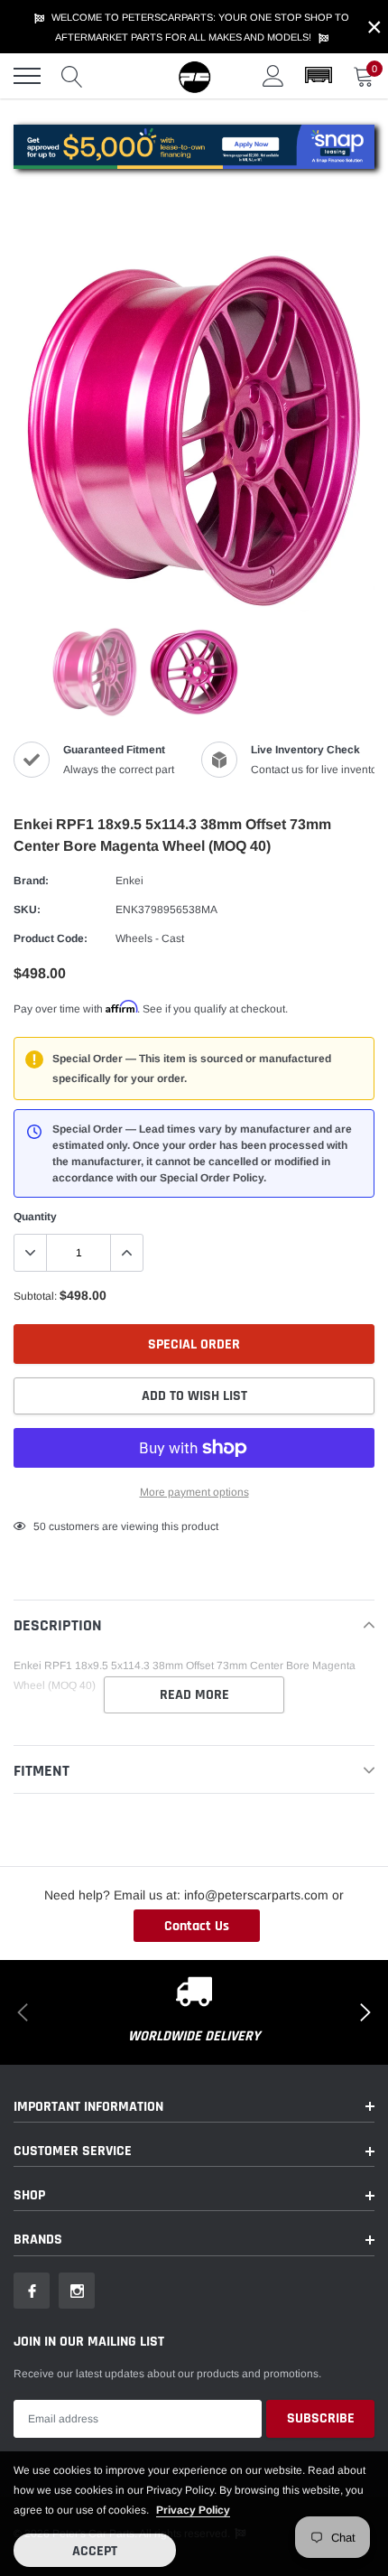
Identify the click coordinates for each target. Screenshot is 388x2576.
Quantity (35, 1217)
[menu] (27, 76)
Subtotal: (35, 1296)
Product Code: (51, 938)
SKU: (27, 910)
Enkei (129, 881)
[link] (95, 672)
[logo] (194, 76)
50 (40, 1526)
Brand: (31, 881)
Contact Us (197, 1926)
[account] (273, 76)
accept (95, 2551)
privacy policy (193, 2510)
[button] (319, 76)
